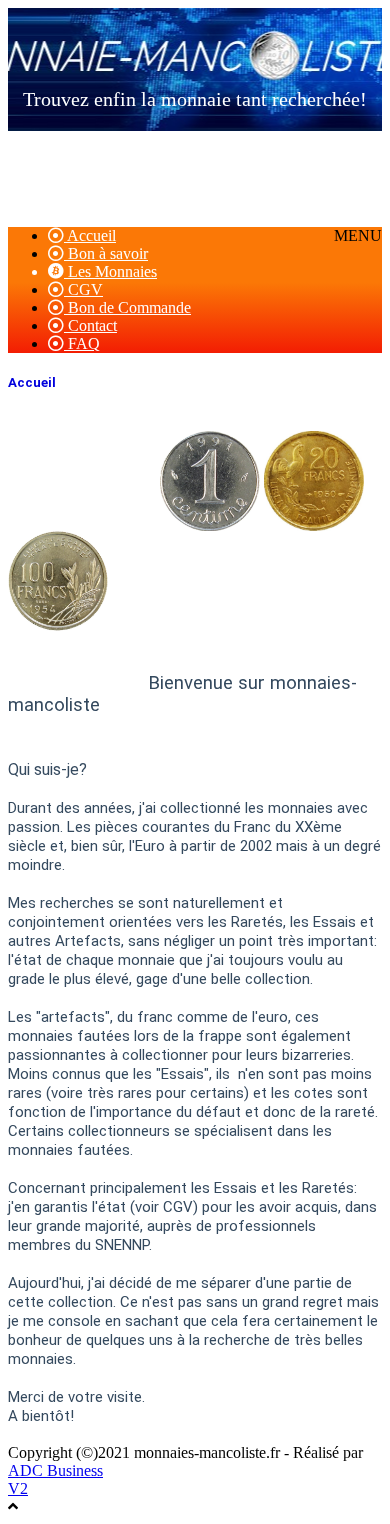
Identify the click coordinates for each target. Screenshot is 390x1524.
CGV (83, 289)
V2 (18, 1488)
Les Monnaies (110, 271)
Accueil (90, 235)
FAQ (82, 343)
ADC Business (55, 1470)
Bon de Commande (127, 307)
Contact (90, 325)
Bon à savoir (106, 253)
